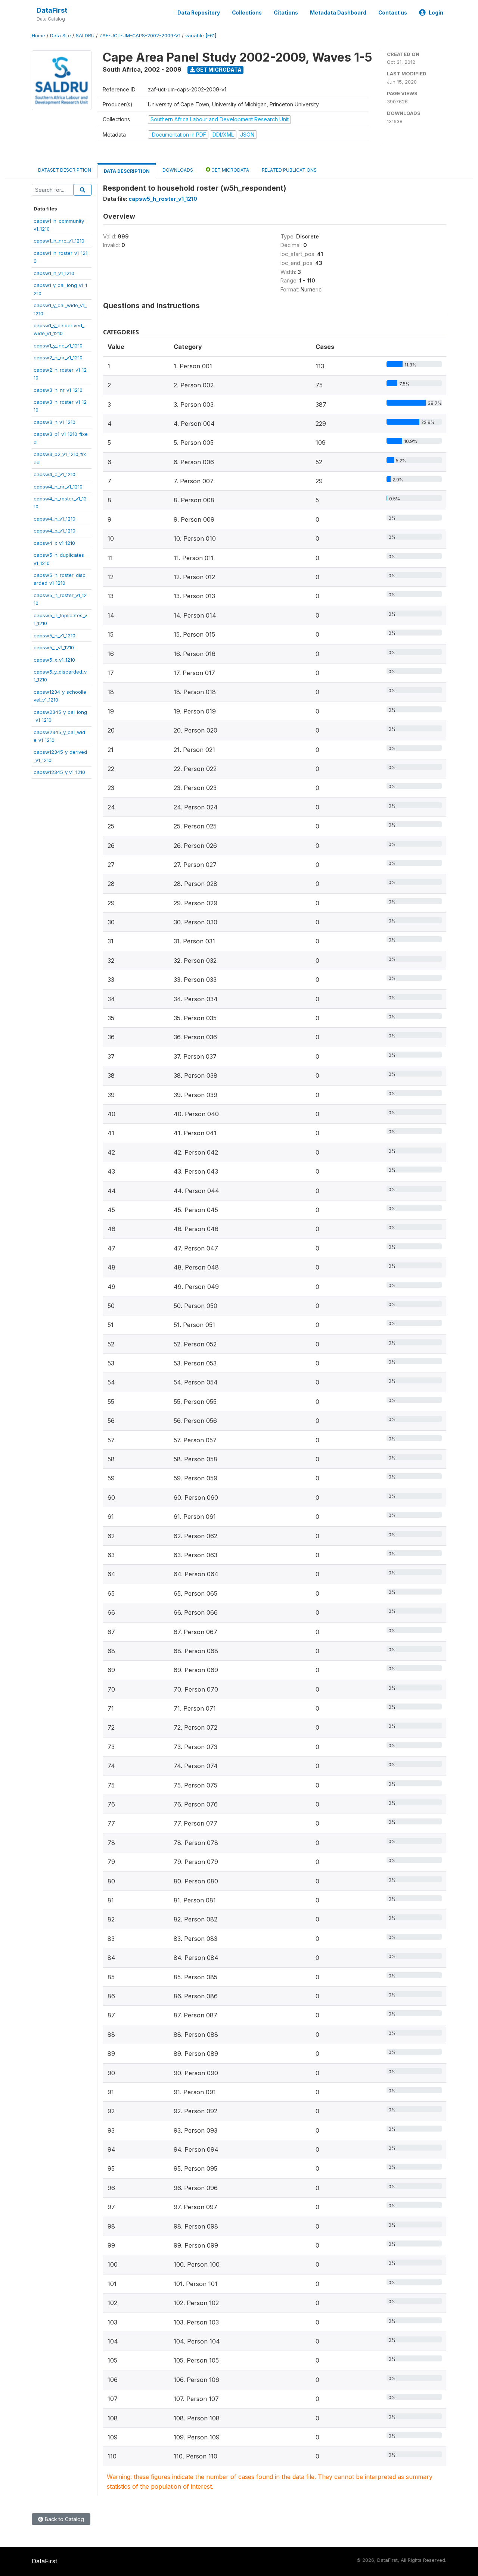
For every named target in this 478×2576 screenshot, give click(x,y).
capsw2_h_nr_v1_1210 (58, 357)
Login (436, 13)
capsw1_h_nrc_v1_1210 (59, 241)
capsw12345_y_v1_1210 (59, 772)
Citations (286, 13)
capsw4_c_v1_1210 (55, 474)
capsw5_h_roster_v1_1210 (163, 199)
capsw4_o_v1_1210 (55, 531)
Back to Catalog (64, 2519)
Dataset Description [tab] (65, 170)
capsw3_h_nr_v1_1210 (58, 390)
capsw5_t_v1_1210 (54, 647)
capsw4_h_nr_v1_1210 (58, 487)
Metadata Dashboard (338, 13)
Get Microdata (218, 70)
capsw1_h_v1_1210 (54, 273)
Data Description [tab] (127, 171)
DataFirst (52, 10)
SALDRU (85, 36)
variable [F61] (201, 36)
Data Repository (199, 13)
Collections (247, 13)
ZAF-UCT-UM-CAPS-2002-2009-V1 (140, 36)
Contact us (393, 13)
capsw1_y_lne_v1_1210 (58, 346)
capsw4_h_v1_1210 (55, 519)
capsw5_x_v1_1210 (54, 660)
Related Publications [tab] (289, 170)
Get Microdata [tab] (230, 170)
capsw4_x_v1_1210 (54, 543)
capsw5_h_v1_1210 (55, 636)
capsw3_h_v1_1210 (55, 422)
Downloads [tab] (178, 170)
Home (38, 36)
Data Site (60, 36)
